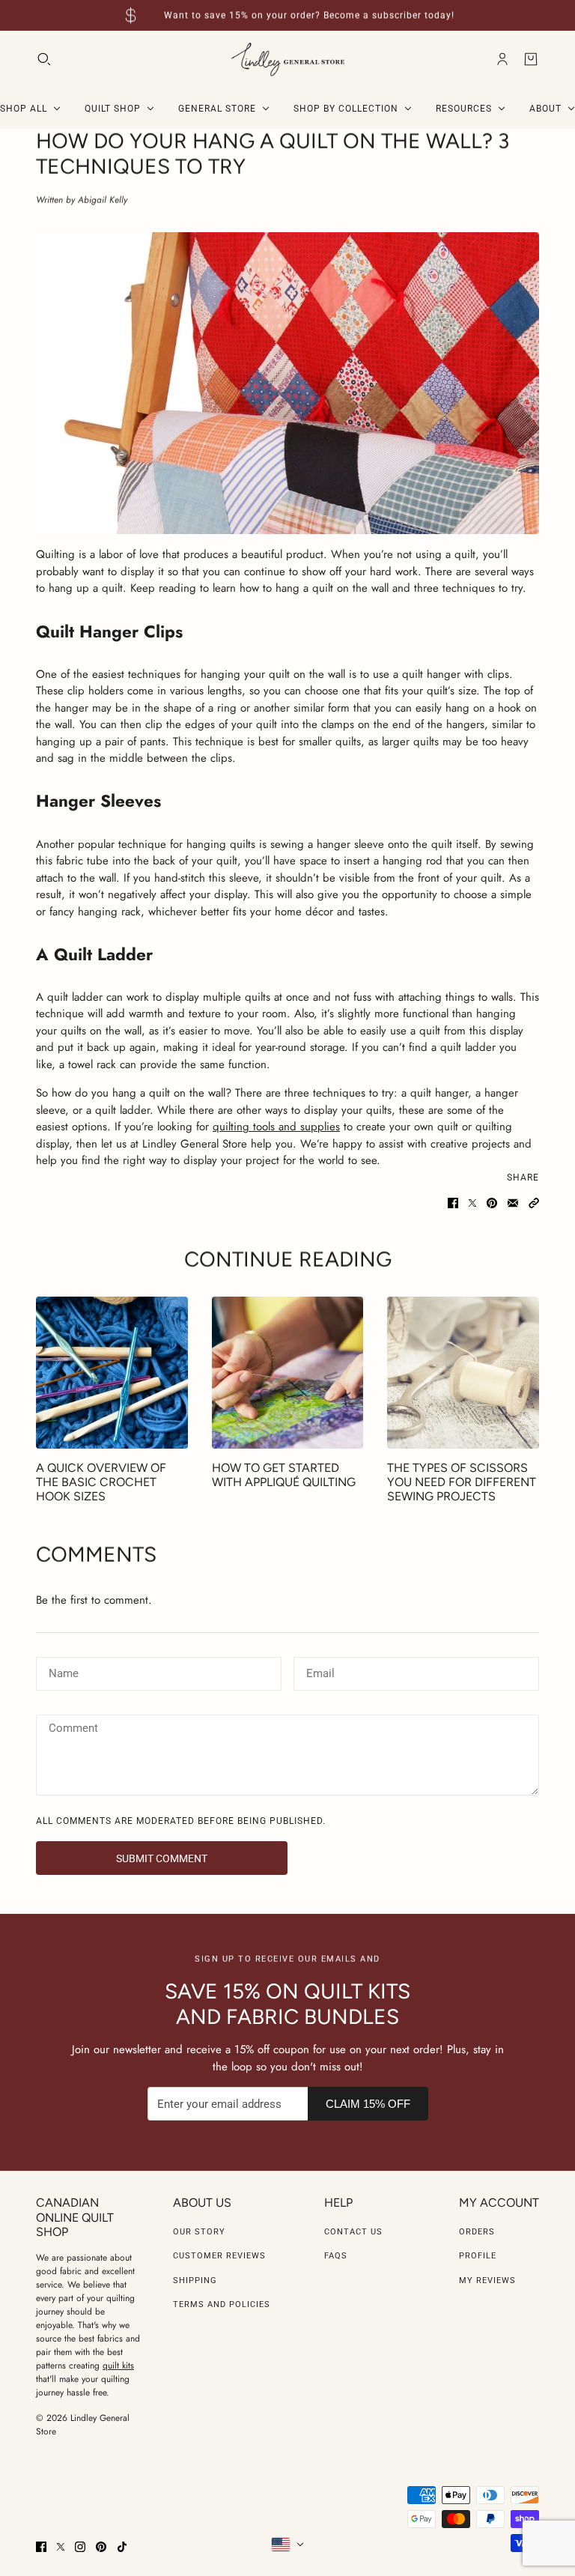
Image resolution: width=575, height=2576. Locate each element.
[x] (61, 2547)
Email (320, 1672)
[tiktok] (122, 2547)
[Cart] (531, 59)
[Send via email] (513, 1203)
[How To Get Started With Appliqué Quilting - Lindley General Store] (288, 1373)
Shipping (195, 2280)
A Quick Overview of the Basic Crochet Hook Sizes (101, 1482)
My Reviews (487, 2280)
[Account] (502, 59)
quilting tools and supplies (276, 1127)
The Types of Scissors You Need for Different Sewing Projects (462, 1482)
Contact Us (353, 2232)
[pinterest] (101, 2547)
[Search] (44, 59)
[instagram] (80, 2547)
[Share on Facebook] (453, 1203)
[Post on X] (472, 1203)
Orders (477, 2232)
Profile (478, 2256)
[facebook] (41, 2547)
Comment (73, 1730)
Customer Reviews (219, 2256)
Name (62, 1672)
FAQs (336, 2256)
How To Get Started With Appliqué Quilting (284, 1475)
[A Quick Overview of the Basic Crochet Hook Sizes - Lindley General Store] (112, 1373)
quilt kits (118, 2366)
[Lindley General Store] (288, 60)
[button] (534, 1203)
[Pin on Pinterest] (492, 1203)
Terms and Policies (222, 2304)
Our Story (199, 2232)
